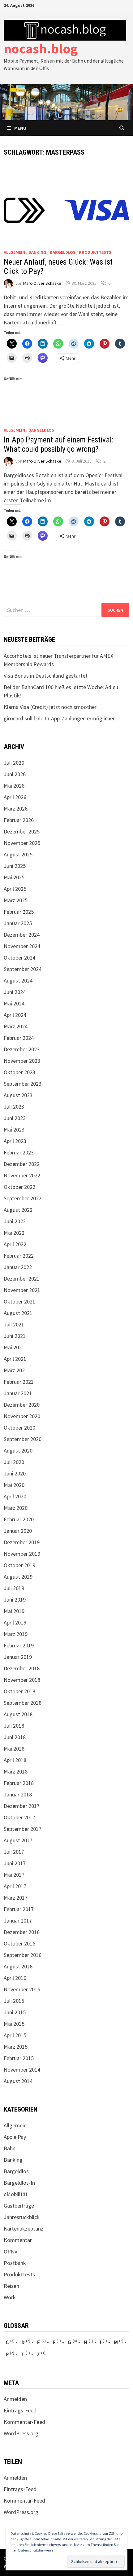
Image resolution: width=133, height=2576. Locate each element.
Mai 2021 (14, 1347)
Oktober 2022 (19, 1187)
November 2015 (22, 1989)
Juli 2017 (14, 1852)
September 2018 (23, 1703)
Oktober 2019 (19, 1565)
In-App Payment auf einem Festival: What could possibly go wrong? (59, 444)
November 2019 (22, 1554)
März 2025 (16, 900)
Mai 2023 (14, 1130)
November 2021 (22, 1290)
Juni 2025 (15, 866)
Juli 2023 (14, 1107)
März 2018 (16, 1772)
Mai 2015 (14, 2024)
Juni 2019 (15, 1600)
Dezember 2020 (22, 1405)
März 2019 (16, 1634)
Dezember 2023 (22, 1049)
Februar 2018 (19, 1783)
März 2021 (16, 1370)
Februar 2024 (19, 1038)
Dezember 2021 (22, 1279)
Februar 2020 (19, 1519)
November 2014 (22, 2070)
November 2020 (22, 1416)
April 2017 (15, 1886)
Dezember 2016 (22, 1932)
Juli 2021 (14, 1324)
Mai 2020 (14, 1485)
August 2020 (18, 1451)
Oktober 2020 (19, 1428)
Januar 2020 (18, 1531)
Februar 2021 (19, 1382)
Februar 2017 (19, 1909)
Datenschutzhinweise (36, 2550)
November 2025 (22, 843)
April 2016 (15, 1978)
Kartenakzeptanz (24, 2229)
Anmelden (15, 2399)
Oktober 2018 (19, 1691)
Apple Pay (15, 2137)
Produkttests (95, 252)
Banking (37, 252)
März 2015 (16, 2047)
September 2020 (23, 1439)
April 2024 (15, 1015)
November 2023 (22, 1061)
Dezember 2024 (22, 935)
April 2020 (15, 1496)
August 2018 (18, 1714)
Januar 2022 (18, 1267)
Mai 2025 (14, 877)
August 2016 (18, 1966)
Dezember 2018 (22, 1668)
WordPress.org (21, 2433)
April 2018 (15, 1760)
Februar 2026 (19, 820)
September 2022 (23, 1198)
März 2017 (16, 1898)
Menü (20, 128)
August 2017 (18, 1840)
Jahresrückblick (22, 2217)
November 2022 (22, 1175)
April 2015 (15, 2035)
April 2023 (15, 1141)
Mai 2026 (14, 786)
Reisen (11, 2286)
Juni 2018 (15, 1737)
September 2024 (23, 969)
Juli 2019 (14, 1588)
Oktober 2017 (19, 1817)
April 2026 (15, 797)
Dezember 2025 (22, 831)
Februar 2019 (19, 1645)
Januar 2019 (18, 1657)
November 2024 (22, 946)
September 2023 (23, 1084)
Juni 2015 (15, 2012)
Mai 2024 (14, 1003)
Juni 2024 (15, 992)
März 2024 (16, 1026)
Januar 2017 (18, 1921)
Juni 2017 (15, 1863)
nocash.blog (41, 48)
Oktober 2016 (19, 1943)
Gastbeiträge (19, 2206)
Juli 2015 (14, 2001)
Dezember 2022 (22, 1164)
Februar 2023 (19, 1152)
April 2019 (15, 1622)
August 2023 (18, 1095)
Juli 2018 (14, 1726)
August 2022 (18, 1210)
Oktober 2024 (19, 958)
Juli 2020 (14, 1462)
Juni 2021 (15, 1336)
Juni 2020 (15, 1473)
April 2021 (15, 1359)
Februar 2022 (19, 1256)
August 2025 (18, 854)
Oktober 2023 (19, 1072)
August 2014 (18, 2081)
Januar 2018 (18, 1794)
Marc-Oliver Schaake (42, 283)
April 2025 (15, 889)
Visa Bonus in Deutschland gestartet (46, 676)
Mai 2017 (14, 1875)
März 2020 (16, 1508)
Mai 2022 (14, 1233)
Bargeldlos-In (19, 2183)
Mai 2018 (14, 1749)
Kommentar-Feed (24, 2422)
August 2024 (18, 980)
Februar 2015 (19, 2058)
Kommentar (18, 2240)
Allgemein (14, 252)
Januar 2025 (18, 923)
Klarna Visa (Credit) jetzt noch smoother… (53, 707)
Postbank (15, 2263)
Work (10, 2297)
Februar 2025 (19, 912)
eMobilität (16, 2194)
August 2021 (18, 1313)
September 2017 (23, 1829)
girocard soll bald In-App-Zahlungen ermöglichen (60, 718)
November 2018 (22, 1680)
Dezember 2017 (22, 1806)
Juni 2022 (15, 1221)
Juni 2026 (15, 774)
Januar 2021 (18, 1393)
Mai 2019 (14, 1611)
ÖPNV (11, 2251)
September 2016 (23, 1955)
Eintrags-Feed (20, 2410)
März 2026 (16, 809)
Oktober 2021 (19, 1301)
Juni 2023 (15, 1118)
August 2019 (18, 1577)
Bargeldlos (63, 252)
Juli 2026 (14, 763)
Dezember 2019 (22, 1542)
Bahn (10, 2148)
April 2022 (15, 1244)
